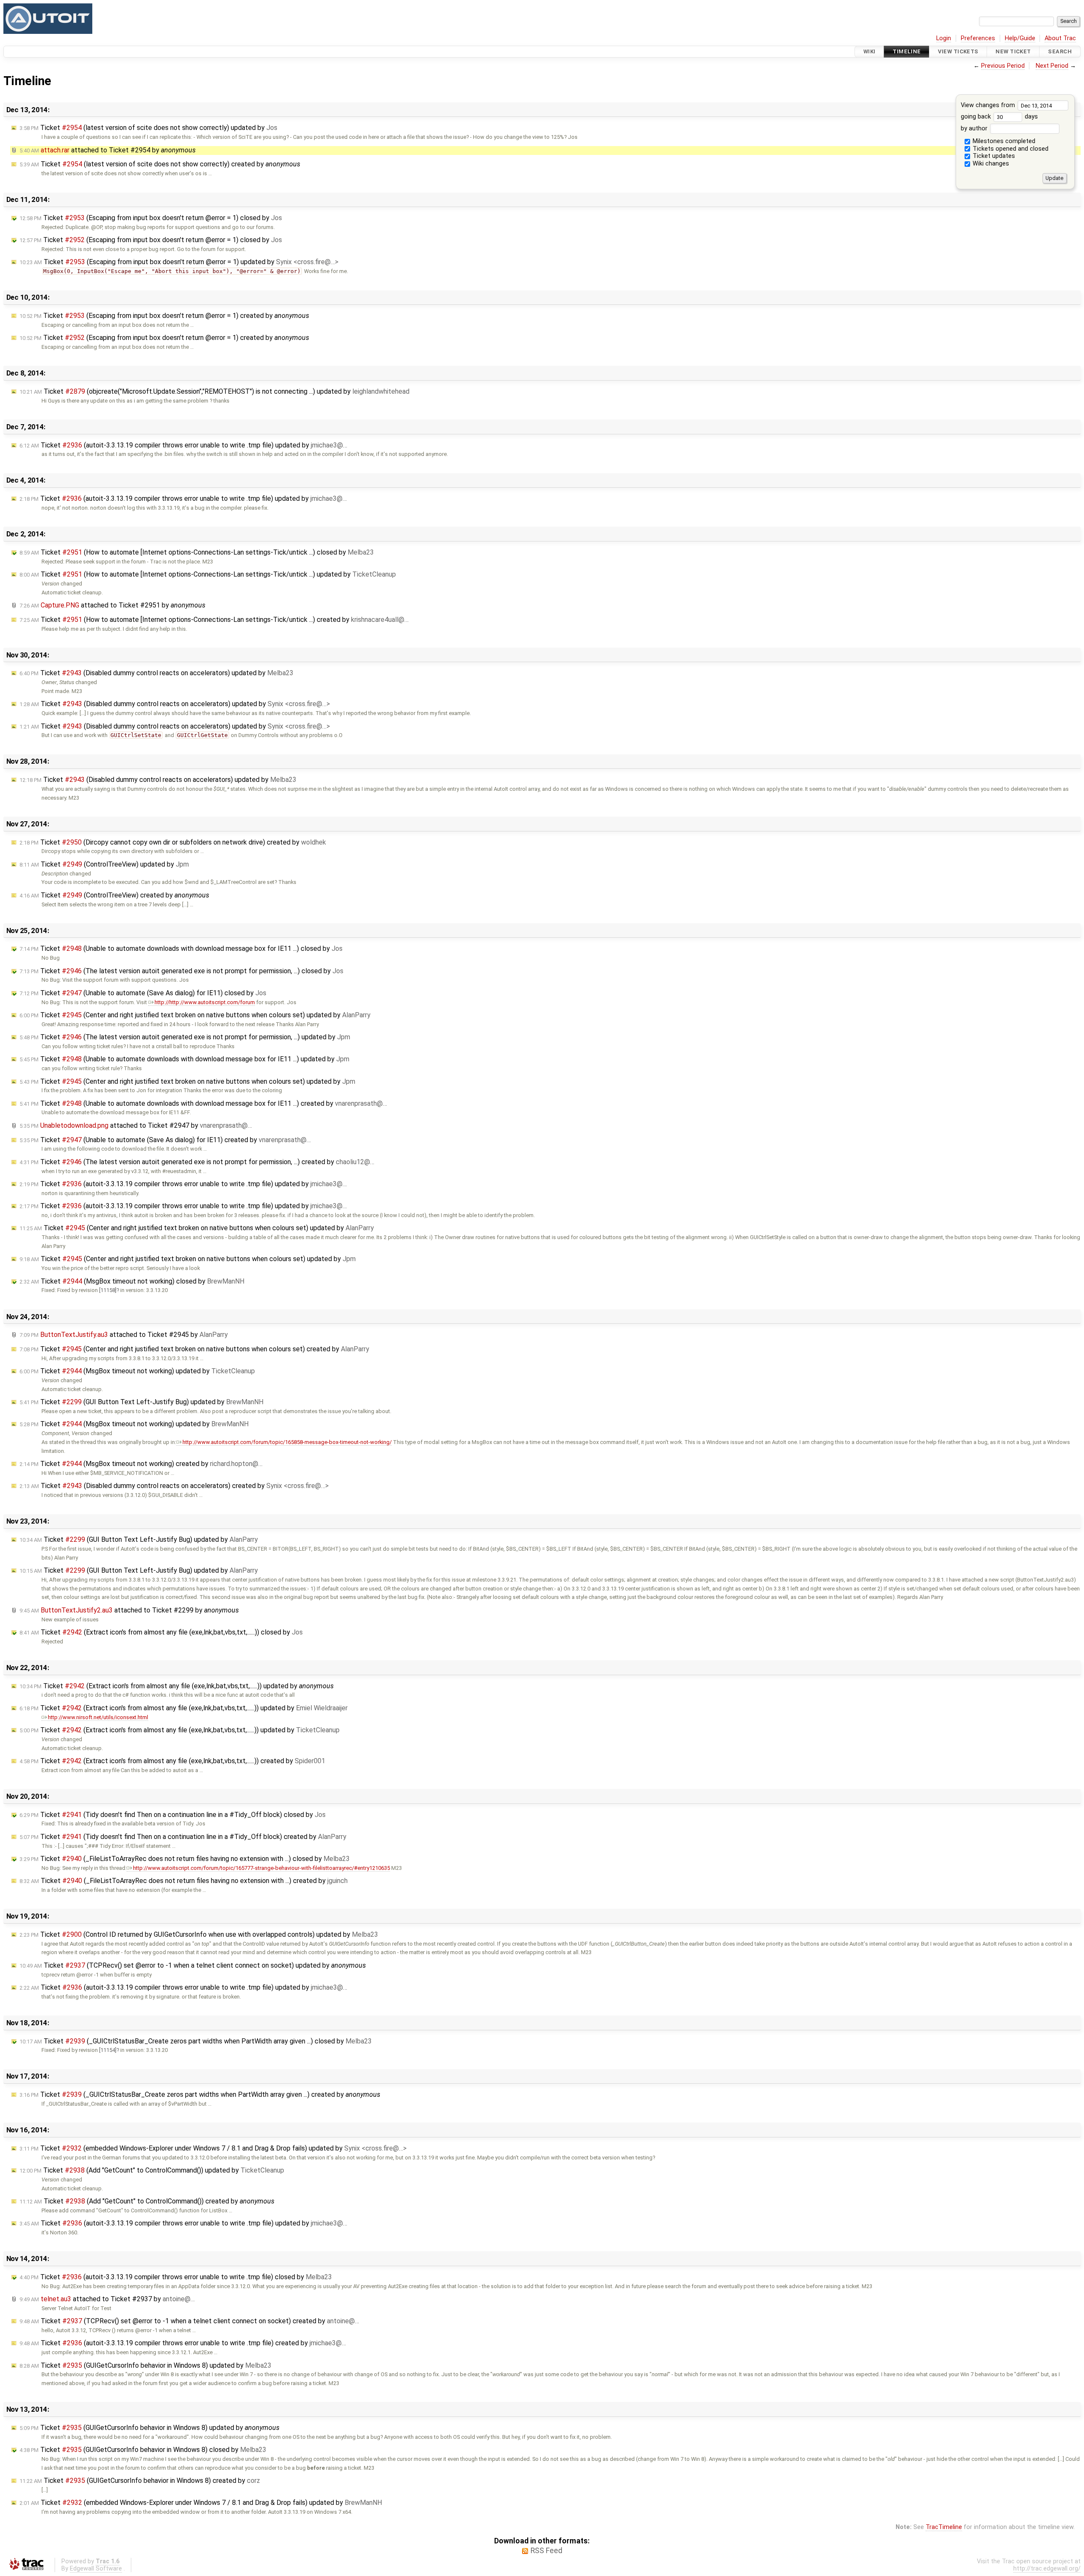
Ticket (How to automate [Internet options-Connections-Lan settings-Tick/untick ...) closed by (197, 552)
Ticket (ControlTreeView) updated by (104, 864)
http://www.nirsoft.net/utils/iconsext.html (98, 1717)
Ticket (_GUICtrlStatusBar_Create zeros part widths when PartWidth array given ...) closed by (196, 2041)
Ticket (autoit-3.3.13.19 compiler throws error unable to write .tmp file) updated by (183, 445)
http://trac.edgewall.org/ (1047, 2569)
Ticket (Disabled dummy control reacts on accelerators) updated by (156, 673)
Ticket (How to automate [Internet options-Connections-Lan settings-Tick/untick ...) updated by (208, 574)
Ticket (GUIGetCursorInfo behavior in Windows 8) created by (140, 2481)
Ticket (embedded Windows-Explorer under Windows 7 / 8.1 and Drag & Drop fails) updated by (213, 2148)
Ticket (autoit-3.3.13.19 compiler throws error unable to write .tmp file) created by (183, 2343)
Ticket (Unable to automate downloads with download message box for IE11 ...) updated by (184, 1059)
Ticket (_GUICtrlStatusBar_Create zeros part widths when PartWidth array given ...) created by (200, 2094)
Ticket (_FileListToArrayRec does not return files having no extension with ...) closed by (185, 1859)
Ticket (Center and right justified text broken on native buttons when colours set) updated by (195, 1015)
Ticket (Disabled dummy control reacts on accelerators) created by (174, 1486)
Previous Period (1003, 66)
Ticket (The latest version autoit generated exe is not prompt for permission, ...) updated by (185, 1037)
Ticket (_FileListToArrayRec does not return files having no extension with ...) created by (184, 1881)
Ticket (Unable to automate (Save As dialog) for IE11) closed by (143, 993)
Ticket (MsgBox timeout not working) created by (141, 1464)
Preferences (978, 38)
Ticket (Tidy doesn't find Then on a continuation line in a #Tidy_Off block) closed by (173, 1815)
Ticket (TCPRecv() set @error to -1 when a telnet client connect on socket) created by (189, 2321)
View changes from (989, 105)
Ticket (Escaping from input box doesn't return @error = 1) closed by (151, 218)
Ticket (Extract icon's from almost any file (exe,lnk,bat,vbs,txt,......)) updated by (177, 1686)
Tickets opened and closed (1010, 149)
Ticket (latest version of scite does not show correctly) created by (160, 164)
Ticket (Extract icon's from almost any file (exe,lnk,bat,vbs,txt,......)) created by (172, 1761)
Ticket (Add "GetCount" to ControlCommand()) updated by (152, 2170)
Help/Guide (1020, 38)
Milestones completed (1003, 141)
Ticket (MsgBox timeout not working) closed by (132, 1281)
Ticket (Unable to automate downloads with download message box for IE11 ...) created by (203, 1103)
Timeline (907, 51)
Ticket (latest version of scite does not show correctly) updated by (148, 128)
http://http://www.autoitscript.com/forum (205, 1002)
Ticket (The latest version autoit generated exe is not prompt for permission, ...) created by (197, 1162)
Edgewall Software (96, 2569)
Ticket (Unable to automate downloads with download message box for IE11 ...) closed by (181, 948)
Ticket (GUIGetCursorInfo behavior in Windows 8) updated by (145, 2365)
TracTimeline (944, 2527)
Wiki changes (990, 164)
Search (1060, 51)
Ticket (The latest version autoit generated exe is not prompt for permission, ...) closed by (181, 971)
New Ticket (1013, 51)
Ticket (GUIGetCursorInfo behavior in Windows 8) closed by (143, 2450)
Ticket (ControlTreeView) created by (114, 895)
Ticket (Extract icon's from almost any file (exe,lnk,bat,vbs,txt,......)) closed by (161, 1632)
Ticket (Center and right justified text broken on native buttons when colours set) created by (194, 1349)
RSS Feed (546, 2551)
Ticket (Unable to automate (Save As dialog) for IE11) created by (165, 1140)
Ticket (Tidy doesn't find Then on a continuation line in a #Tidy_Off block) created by (183, 1837)
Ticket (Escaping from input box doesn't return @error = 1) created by (164, 316)
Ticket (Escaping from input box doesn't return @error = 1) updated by (179, 262)
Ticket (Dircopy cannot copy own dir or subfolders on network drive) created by (173, 842)
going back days (999, 117)
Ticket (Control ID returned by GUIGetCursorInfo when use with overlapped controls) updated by (199, 1934)
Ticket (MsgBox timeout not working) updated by (137, 1371)
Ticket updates (993, 156)
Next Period (1052, 66)
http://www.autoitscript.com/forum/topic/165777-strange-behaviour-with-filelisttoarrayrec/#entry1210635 (261, 1868)
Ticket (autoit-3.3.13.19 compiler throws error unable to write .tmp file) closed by (176, 2277)
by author (975, 128)
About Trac (1060, 38)
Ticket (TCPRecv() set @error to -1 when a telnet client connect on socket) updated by (193, 1965)
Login (944, 38)
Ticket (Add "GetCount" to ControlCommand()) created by (147, 2201)
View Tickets (958, 51)
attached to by (108, 150)
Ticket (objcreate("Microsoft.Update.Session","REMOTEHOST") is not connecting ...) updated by (214, 391)
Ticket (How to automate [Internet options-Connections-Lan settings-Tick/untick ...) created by (214, 620)
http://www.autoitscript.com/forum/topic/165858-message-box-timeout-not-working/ (287, 1442)
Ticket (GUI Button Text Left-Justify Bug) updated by (141, 1402)
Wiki (870, 51)
